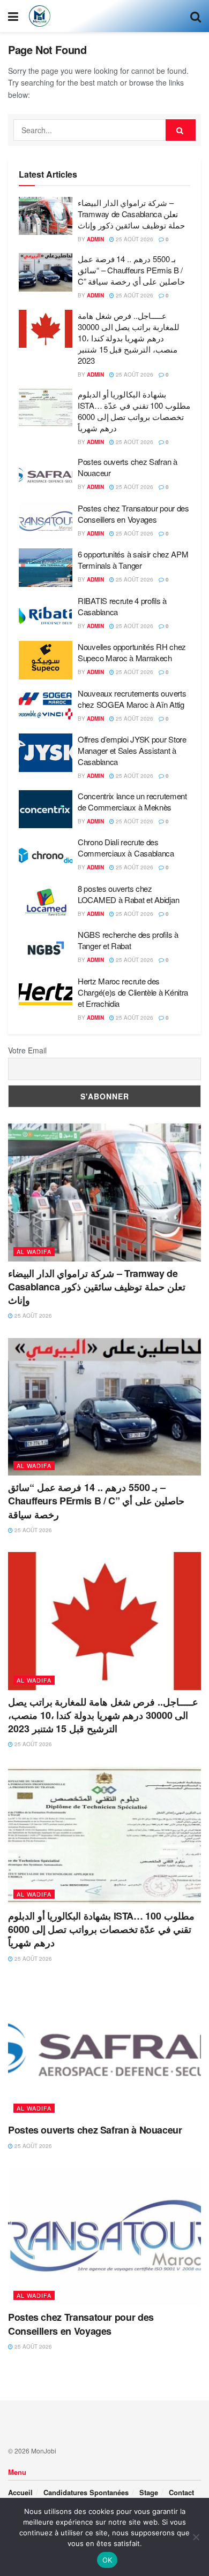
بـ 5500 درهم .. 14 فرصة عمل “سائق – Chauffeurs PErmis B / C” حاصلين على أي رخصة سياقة (131, 270)
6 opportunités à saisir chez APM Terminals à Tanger (133, 560)
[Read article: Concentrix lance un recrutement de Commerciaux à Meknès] (46, 809)
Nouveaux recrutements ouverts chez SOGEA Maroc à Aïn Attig (132, 699)
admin (95, 239)
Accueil (20, 2492)
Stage (149, 2492)
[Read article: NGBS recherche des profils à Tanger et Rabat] (46, 948)
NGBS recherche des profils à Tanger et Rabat (128, 940)
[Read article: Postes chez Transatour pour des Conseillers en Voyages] (46, 522)
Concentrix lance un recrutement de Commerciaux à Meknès (132, 801)
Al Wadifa (34, 1251)
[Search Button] (196, 16)
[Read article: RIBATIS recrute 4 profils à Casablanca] (46, 614)
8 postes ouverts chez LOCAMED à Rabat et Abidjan (128, 894)
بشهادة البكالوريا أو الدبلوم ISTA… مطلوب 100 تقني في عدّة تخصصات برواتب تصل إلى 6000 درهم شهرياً (134, 411)
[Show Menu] (13, 16)
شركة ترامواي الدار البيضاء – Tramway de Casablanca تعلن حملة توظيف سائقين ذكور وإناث (131, 214)
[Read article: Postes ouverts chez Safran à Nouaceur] (46, 475)
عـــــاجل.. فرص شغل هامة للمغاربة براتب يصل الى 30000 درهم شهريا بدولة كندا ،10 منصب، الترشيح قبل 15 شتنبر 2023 (129, 338)
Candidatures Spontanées (86, 2492)
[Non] (196, 2537)
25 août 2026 (134, 239)
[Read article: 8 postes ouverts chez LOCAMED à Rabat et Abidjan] (46, 902)
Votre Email (27, 1050)
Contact (181, 2492)
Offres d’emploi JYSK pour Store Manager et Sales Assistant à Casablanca (132, 750)
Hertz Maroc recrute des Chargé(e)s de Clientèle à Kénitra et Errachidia (133, 992)
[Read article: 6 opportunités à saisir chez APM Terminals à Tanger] (46, 568)
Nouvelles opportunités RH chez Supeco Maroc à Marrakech (132, 652)
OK (107, 2560)
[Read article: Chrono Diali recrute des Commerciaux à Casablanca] (46, 855)
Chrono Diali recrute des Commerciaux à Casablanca (126, 847)
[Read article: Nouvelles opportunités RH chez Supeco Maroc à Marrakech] (46, 660)
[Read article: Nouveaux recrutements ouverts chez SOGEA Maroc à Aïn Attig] (46, 707)
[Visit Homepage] (40, 16)
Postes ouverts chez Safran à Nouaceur (95, 2130)
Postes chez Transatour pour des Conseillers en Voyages (133, 514)
